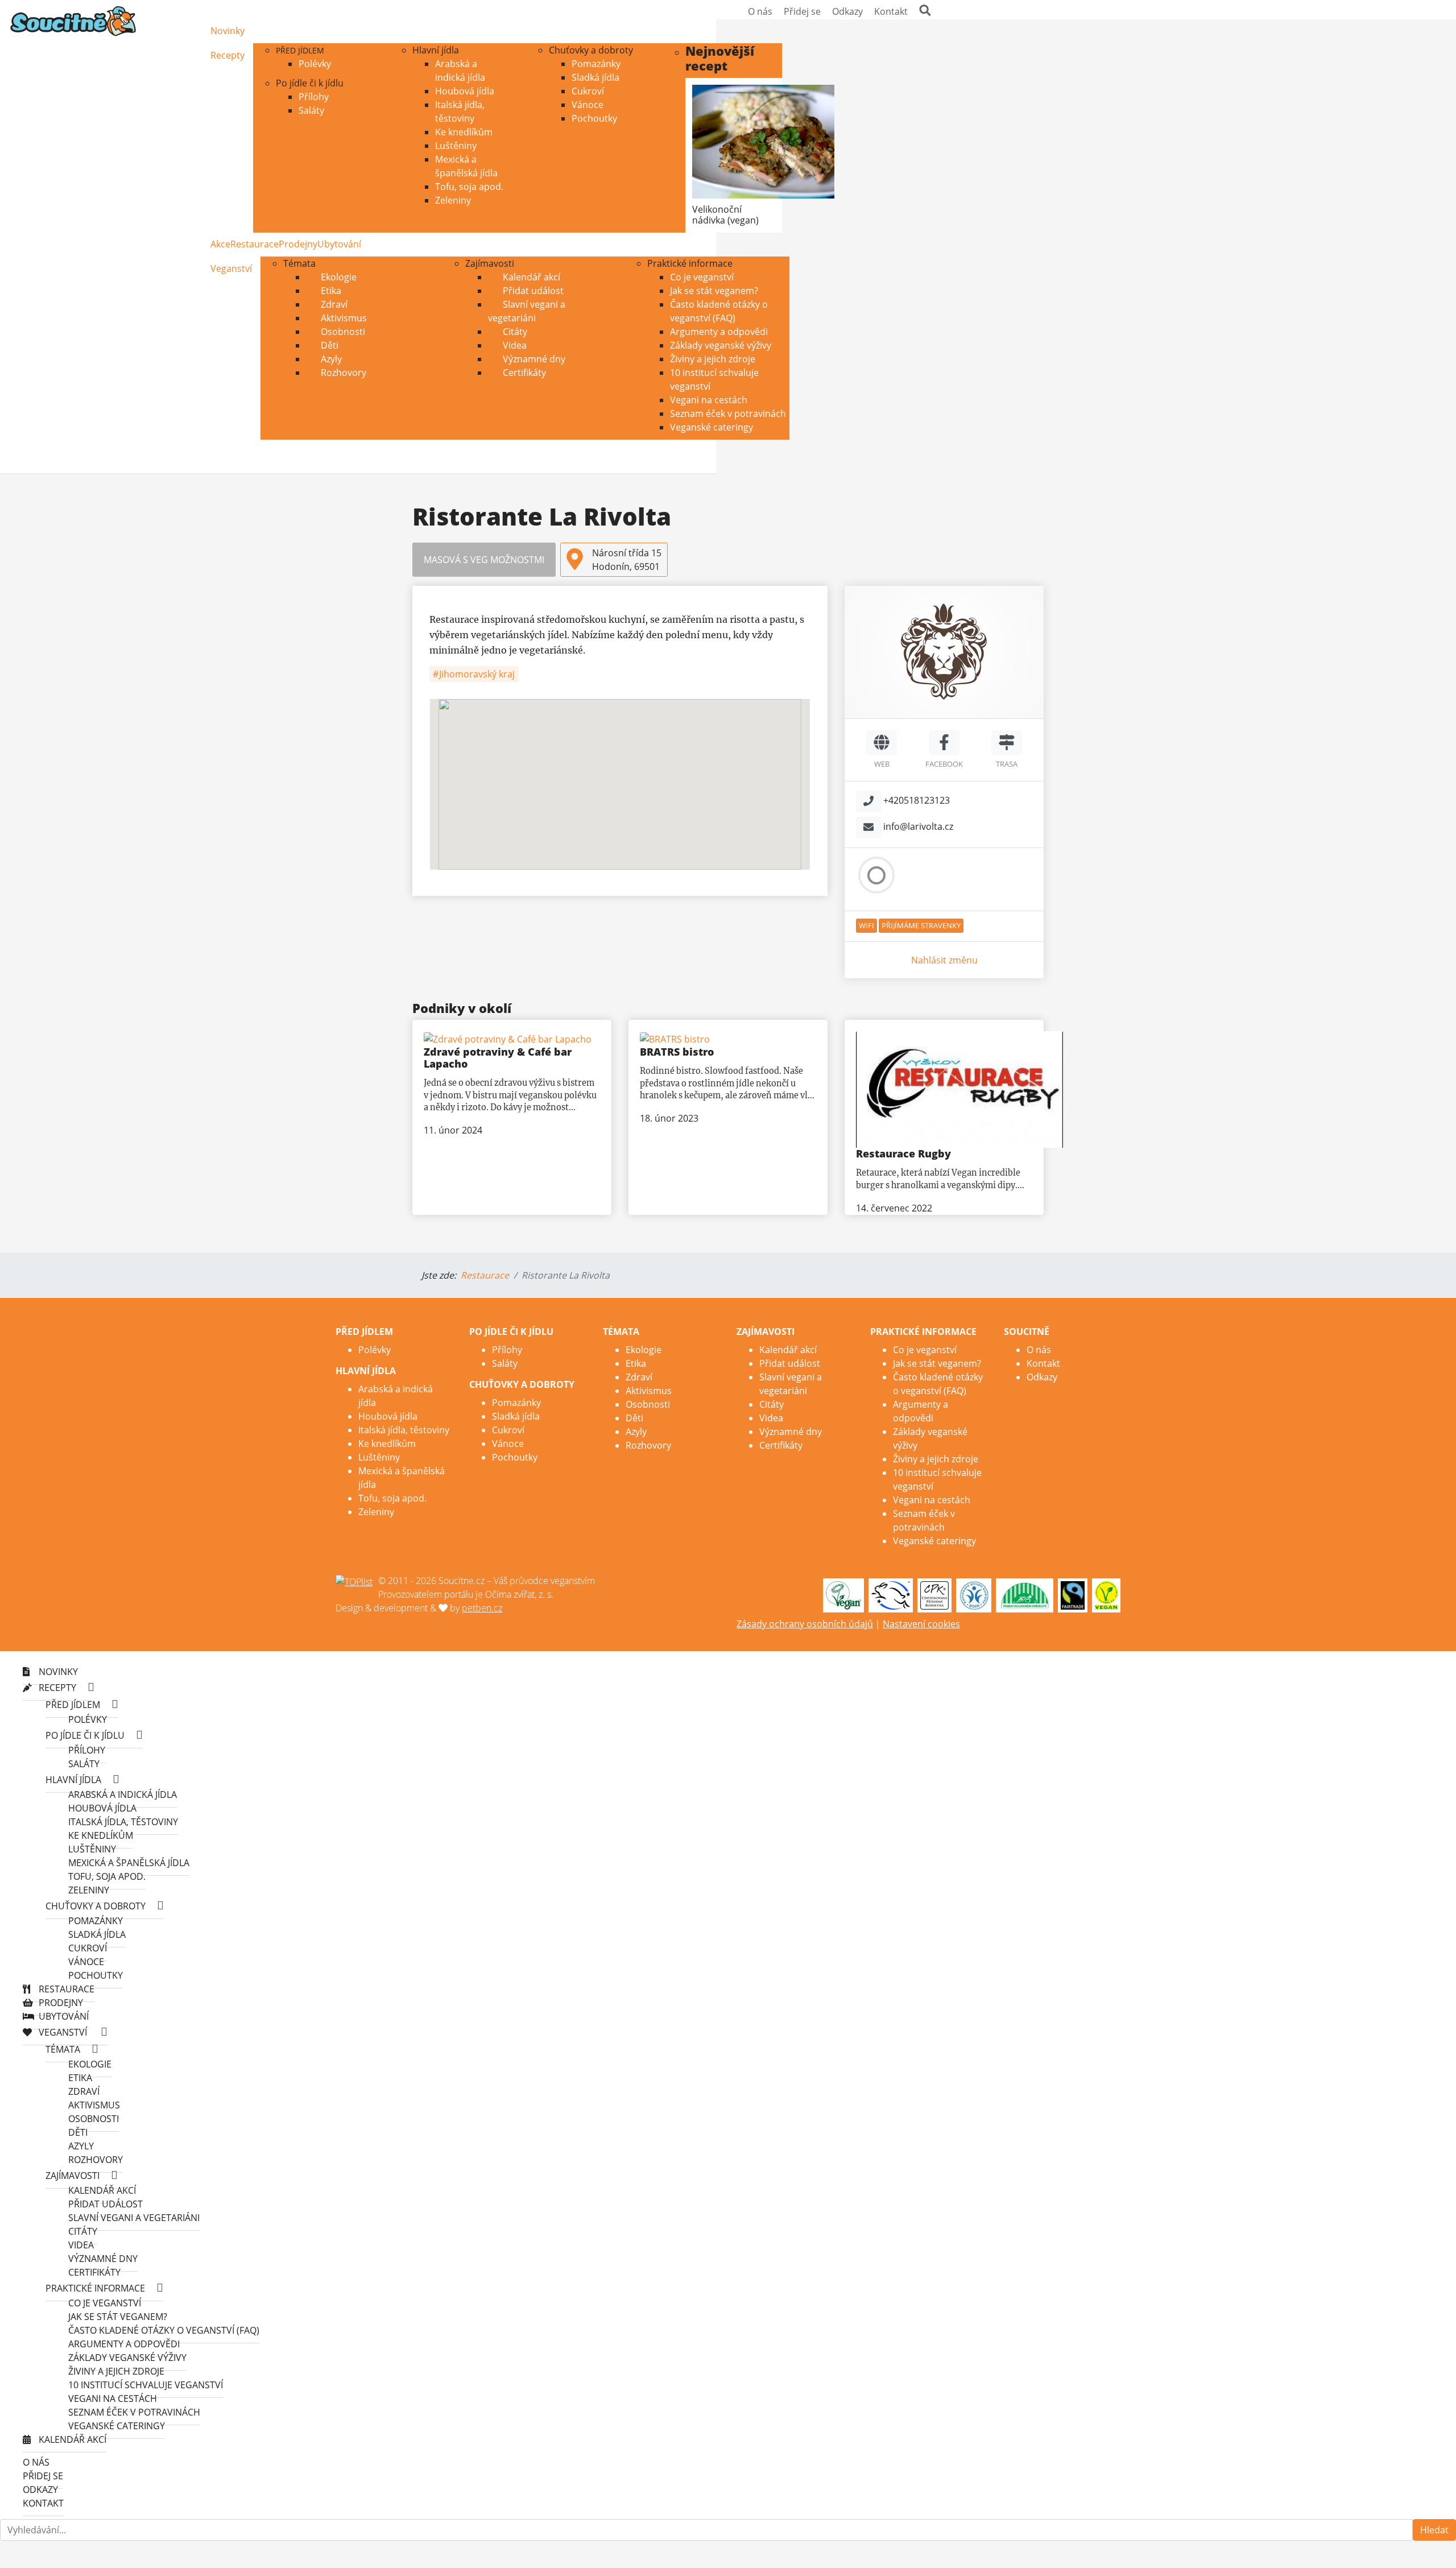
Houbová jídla (465, 91)
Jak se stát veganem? (714, 291)
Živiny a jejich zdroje (713, 359)
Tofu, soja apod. (469, 187)
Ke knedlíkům (464, 132)
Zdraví (333, 304)
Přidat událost (532, 291)
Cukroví (588, 91)
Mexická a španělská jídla (129, 1863)
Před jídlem (300, 50)
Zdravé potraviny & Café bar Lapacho (498, 1058)
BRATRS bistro (677, 1052)
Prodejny (298, 244)
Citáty (514, 332)
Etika (330, 291)
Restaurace (255, 244)
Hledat (1434, 2530)
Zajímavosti (490, 263)
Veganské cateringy (712, 427)
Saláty (311, 110)
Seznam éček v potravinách (728, 413)
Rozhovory (342, 373)
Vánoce (588, 105)
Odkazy (847, 11)
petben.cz (482, 1608)
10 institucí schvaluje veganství (146, 2385)
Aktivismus (343, 318)
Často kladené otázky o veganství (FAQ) (164, 2330)
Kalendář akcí (530, 277)
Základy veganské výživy (721, 345)
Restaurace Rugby (903, 1153)
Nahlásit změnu (944, 960)
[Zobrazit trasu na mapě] (1007, 743)
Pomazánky (596, 64)
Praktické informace (690, 263)
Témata (299, 263)
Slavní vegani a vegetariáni (527, 311)
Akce (220, 244)
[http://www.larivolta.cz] (882, 743)
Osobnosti (342, 332)
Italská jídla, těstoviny (404, 1430)
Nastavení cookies (921, 1624)
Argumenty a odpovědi (719, 332)
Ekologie (338, 277)
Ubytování (339, 244)
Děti (328, 345)
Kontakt (891, 11)
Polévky (315, 64)
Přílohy (314, 97)
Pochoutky (594, 118)
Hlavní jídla (436, 50)
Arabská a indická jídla (123, 1794)
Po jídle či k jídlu (310, 83)
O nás (760, 11)
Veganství (231, 268)
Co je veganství (702, 277)
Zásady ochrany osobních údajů (805, 1624)
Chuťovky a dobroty (591, 50)
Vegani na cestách (709, 400)
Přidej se (802, 11)
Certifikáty (523, 373)
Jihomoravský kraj (476, 674)
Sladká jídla (595, 77)
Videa (514, 345)
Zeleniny (453, 200)
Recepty (227, 55)
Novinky (227, 31)
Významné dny (533, 359)
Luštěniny (456, 146)
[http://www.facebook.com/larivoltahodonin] (944, 743)
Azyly (330, 359)
